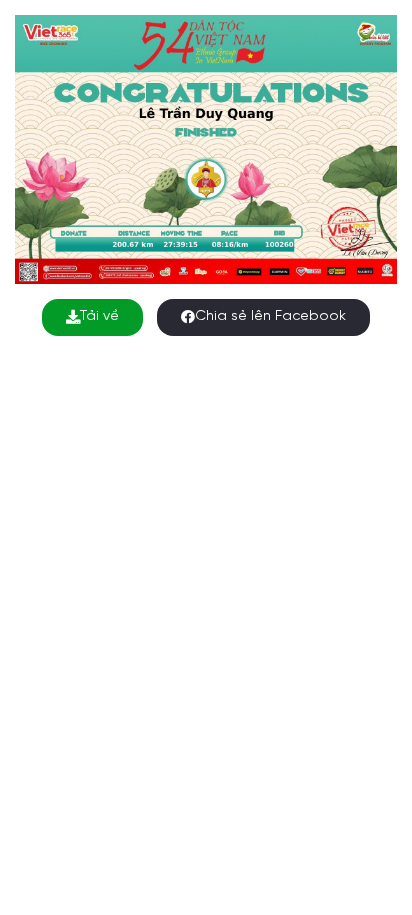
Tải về (99, 316)
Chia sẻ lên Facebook (270, 316)
